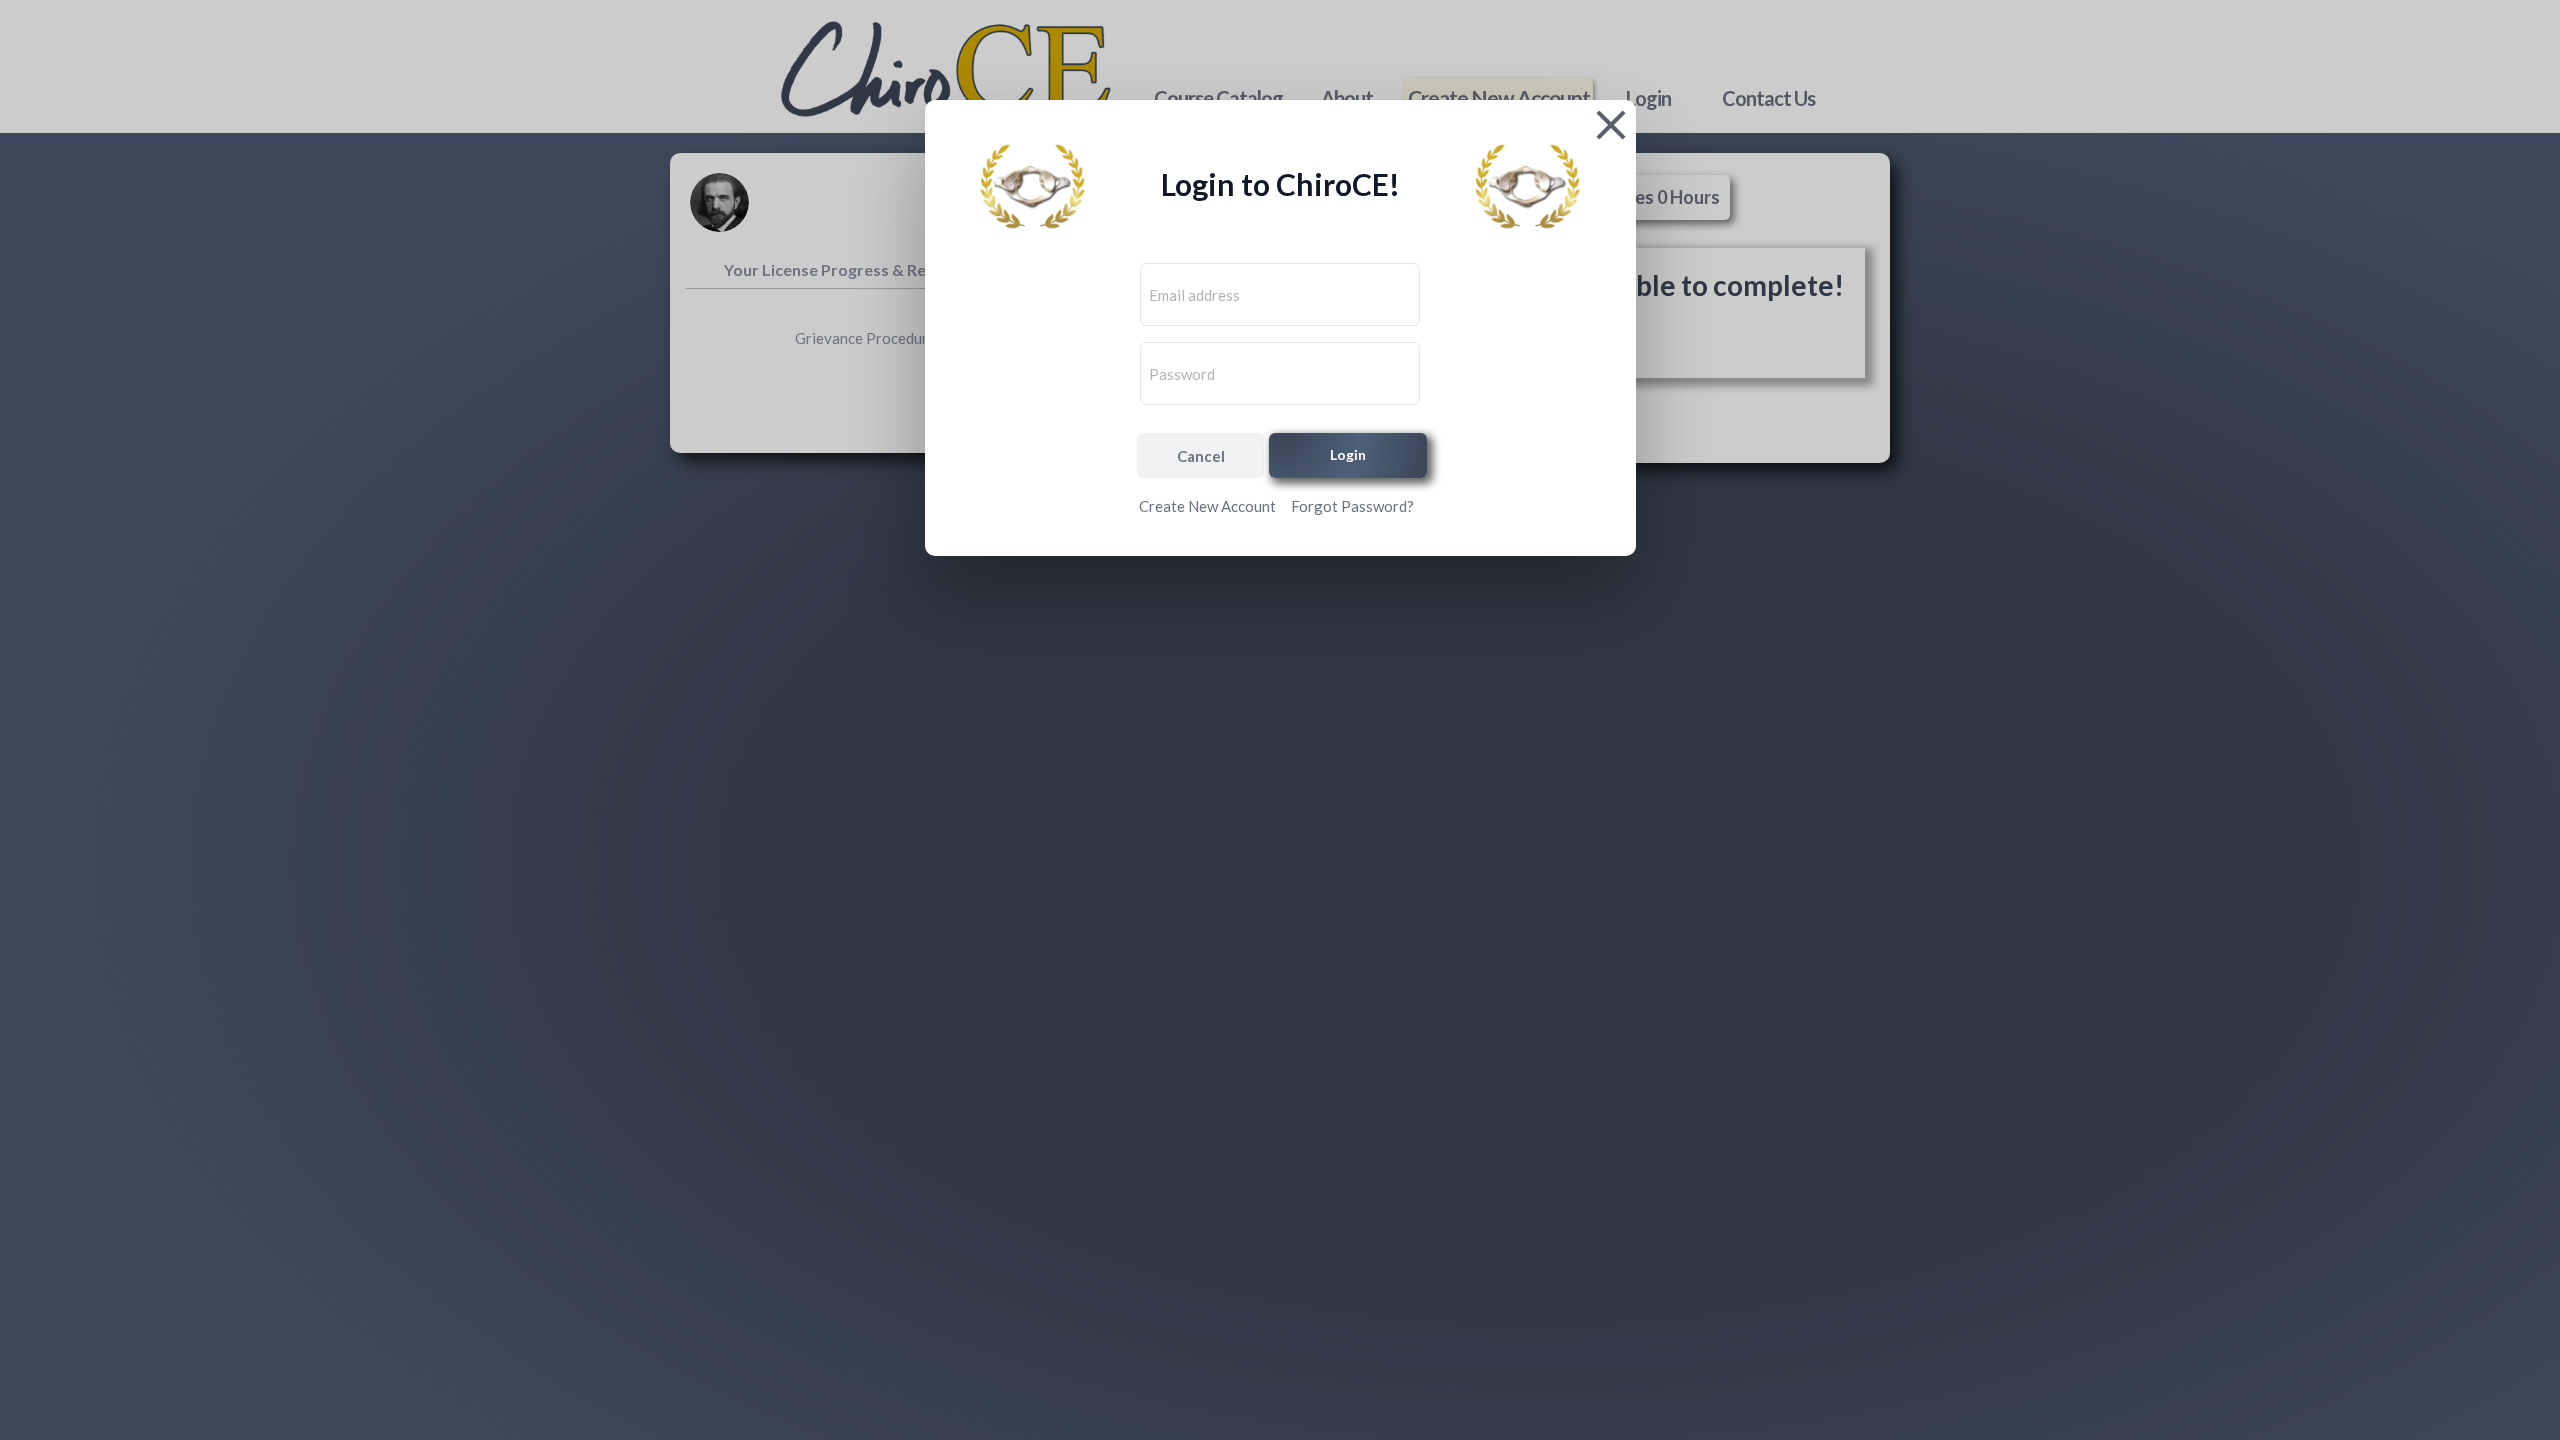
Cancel (1201, 456)
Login (1348, 454)
